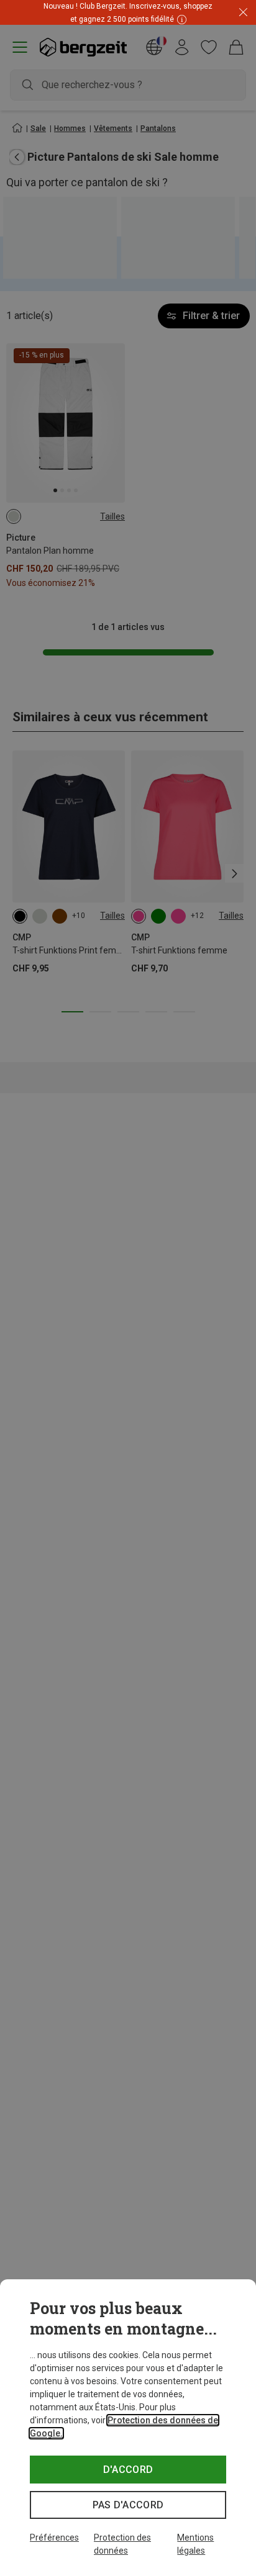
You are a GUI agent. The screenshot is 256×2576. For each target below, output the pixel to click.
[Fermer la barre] (243, 13)
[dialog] (128, 2428)
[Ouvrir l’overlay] (128, 25)
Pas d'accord (128, 2505)
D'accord (128, 2470)
